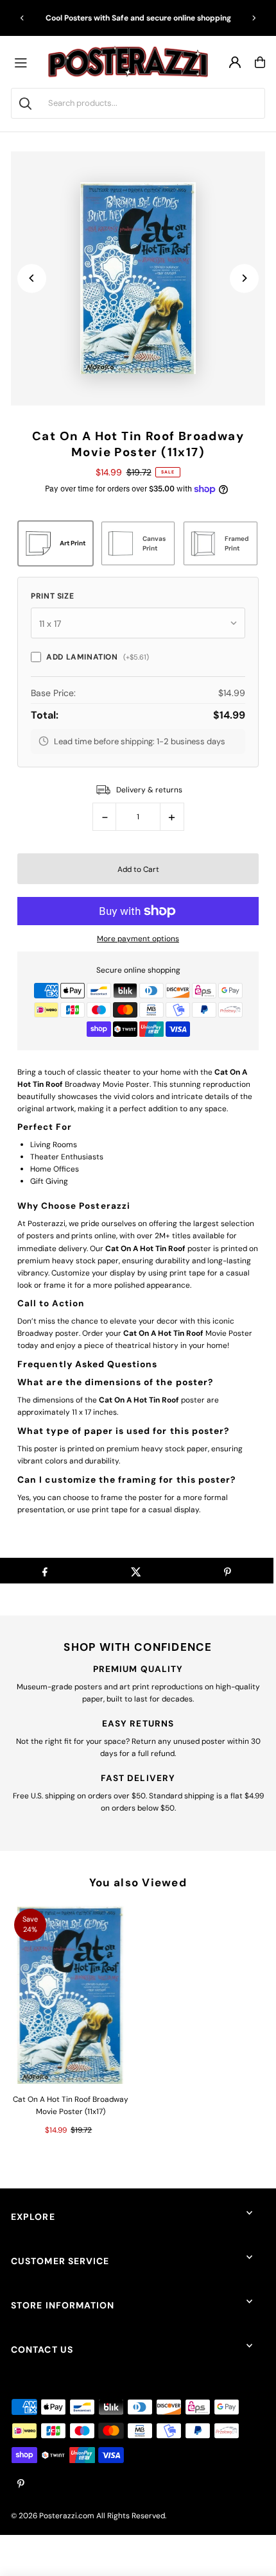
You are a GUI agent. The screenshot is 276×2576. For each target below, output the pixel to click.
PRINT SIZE (52, 596)
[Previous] (22, 18)
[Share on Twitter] (136, 1571)
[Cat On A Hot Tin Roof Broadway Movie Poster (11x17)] (70, 1995)
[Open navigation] (24, 62)
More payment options (138, 939)
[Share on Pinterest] (228, 1571)
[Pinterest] (21, 2485)
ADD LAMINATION (97, 657)
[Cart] (260, 62)
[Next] (254, 18)
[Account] (235, 62)
